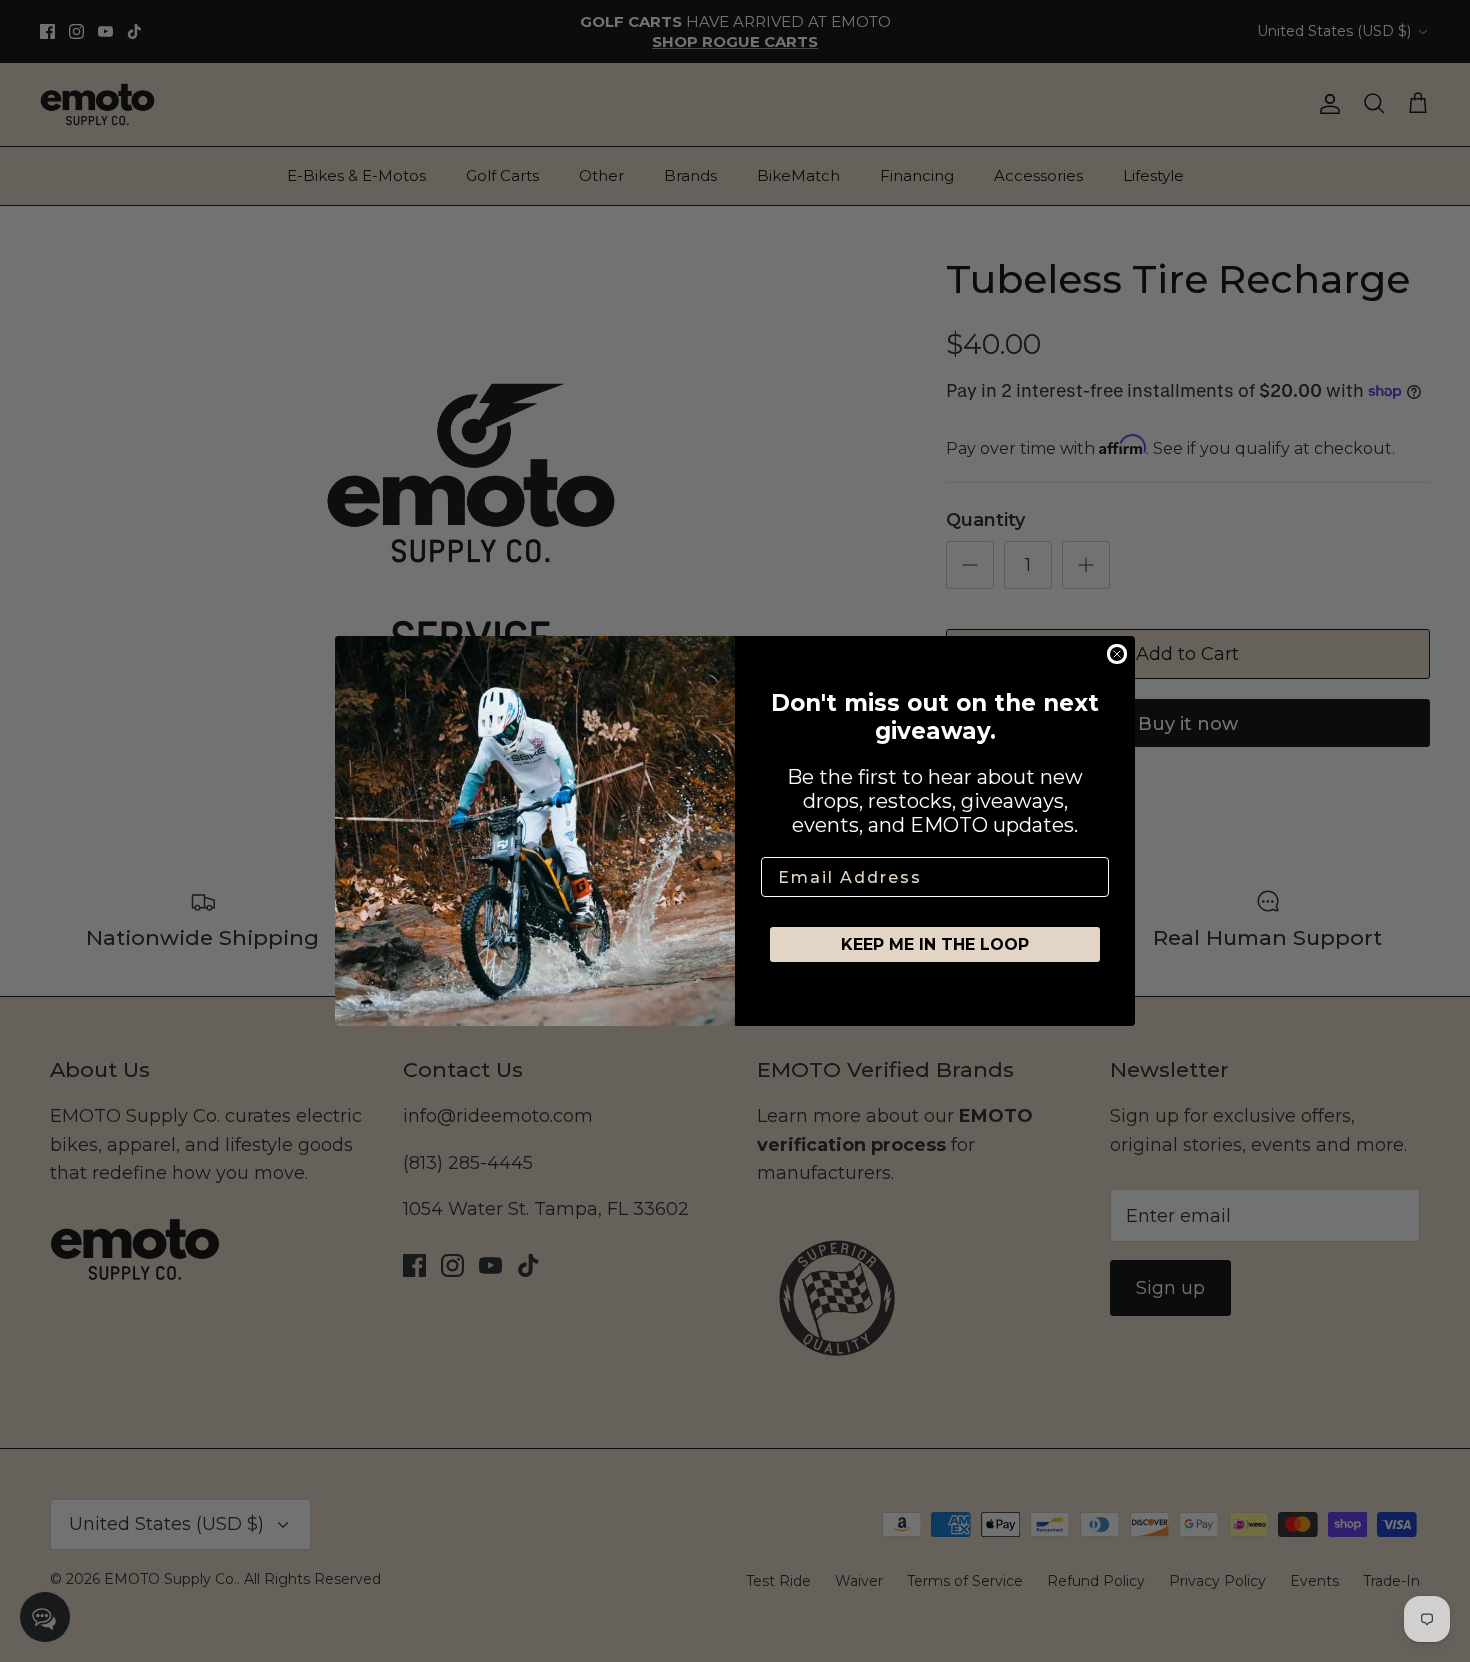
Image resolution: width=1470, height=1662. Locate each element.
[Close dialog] (1117, 654)
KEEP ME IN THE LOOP (935, 944)
